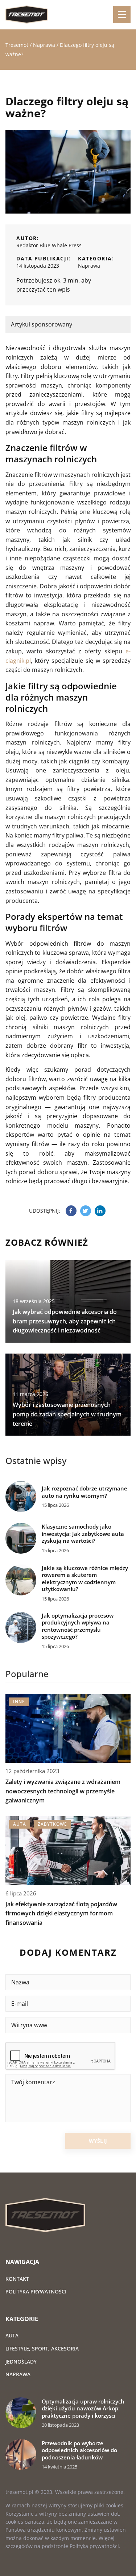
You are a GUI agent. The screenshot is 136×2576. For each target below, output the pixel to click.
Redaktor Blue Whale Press (49, 245)
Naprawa (89, 266)
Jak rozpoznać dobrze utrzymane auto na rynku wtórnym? (85, 1492)
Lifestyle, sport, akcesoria (42, 2348)
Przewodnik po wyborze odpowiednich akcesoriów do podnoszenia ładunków (79, 2450)
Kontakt (17, 2279)
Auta (12, 2335)
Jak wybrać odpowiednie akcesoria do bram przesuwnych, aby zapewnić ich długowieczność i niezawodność (65, 1321)
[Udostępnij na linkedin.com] (100, 1211)
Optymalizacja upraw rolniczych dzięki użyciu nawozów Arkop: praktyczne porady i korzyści (83, 2409)
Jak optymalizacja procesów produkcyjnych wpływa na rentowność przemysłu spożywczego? (78, 1626)
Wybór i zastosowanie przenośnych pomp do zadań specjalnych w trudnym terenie (67, 1414)
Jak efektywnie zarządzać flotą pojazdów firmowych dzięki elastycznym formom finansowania (61, 1913)
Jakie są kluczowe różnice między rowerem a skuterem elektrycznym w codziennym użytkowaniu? (85, 1579)
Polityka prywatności (36, 2291)
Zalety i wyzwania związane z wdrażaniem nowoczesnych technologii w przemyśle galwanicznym (63, 1791)
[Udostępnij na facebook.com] (71, 1211)
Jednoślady (21, 2362)
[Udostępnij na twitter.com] (86, 1211)
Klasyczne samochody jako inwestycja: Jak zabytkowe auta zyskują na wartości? (83, 1534)
